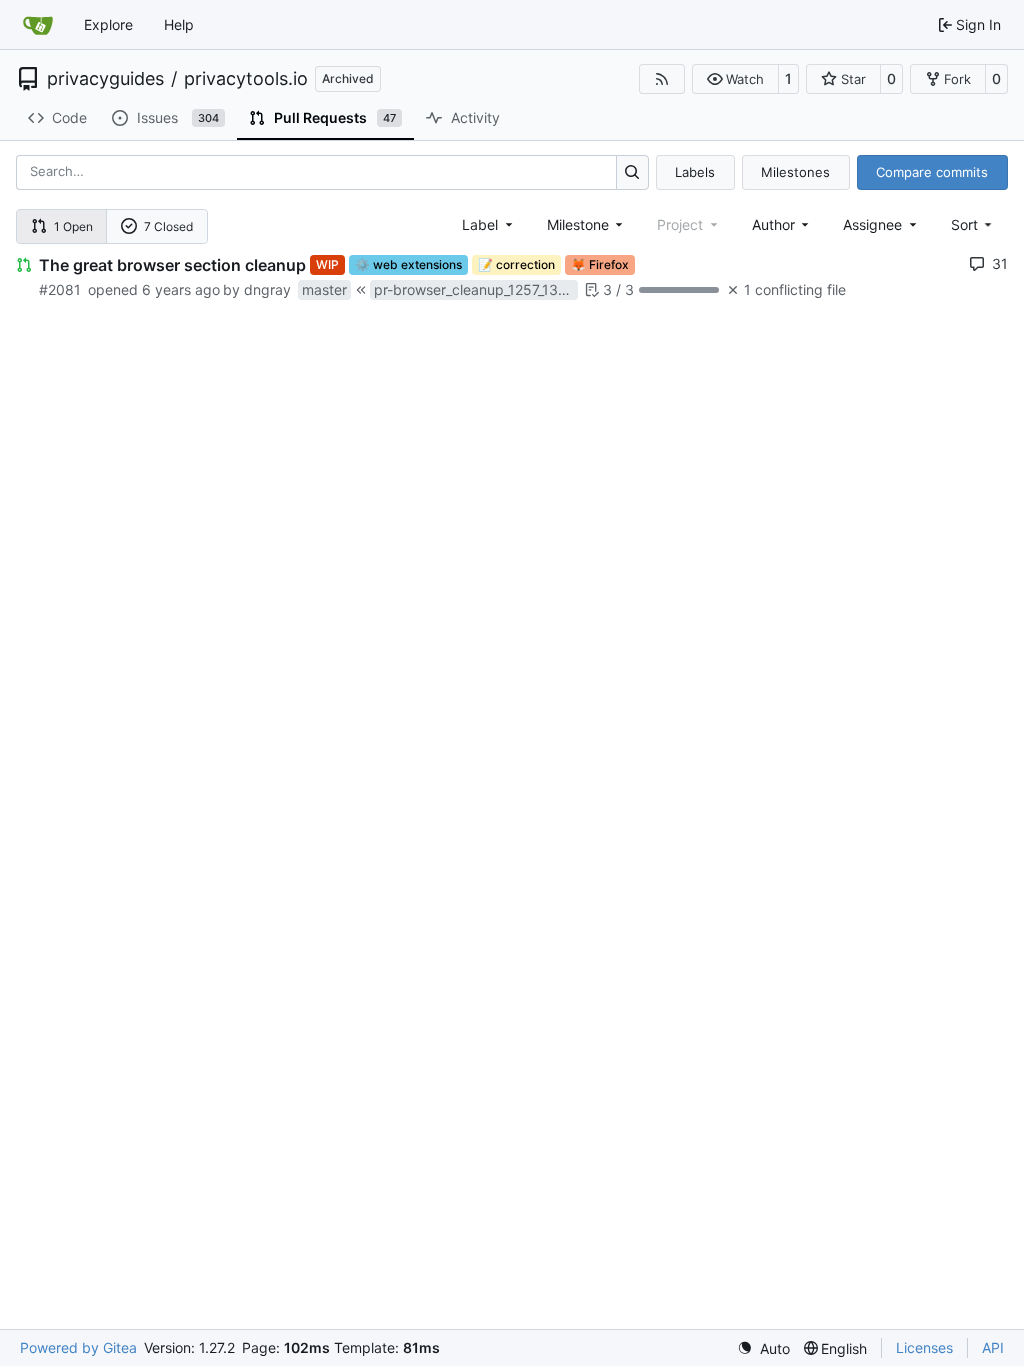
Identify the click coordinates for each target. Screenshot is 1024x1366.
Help (179, 24)
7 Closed (168, 226)
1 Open (73, 226)
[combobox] (489, 224)
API (993, 1347)
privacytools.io (246, 79)
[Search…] (632, 172)
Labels (695, 172)
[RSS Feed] (662, 79)
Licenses (924, 1347)
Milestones (795, 172)
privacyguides (105, 79)
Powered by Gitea (78, 1347)
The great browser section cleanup (172, 265)
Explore (108, 24)
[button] (735, 79)
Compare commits (932, 172)
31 (1000, 263)
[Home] (38, 25)
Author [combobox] (773, 224)
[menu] (973, 224)
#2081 (60, 289)
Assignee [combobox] (872, 224)
